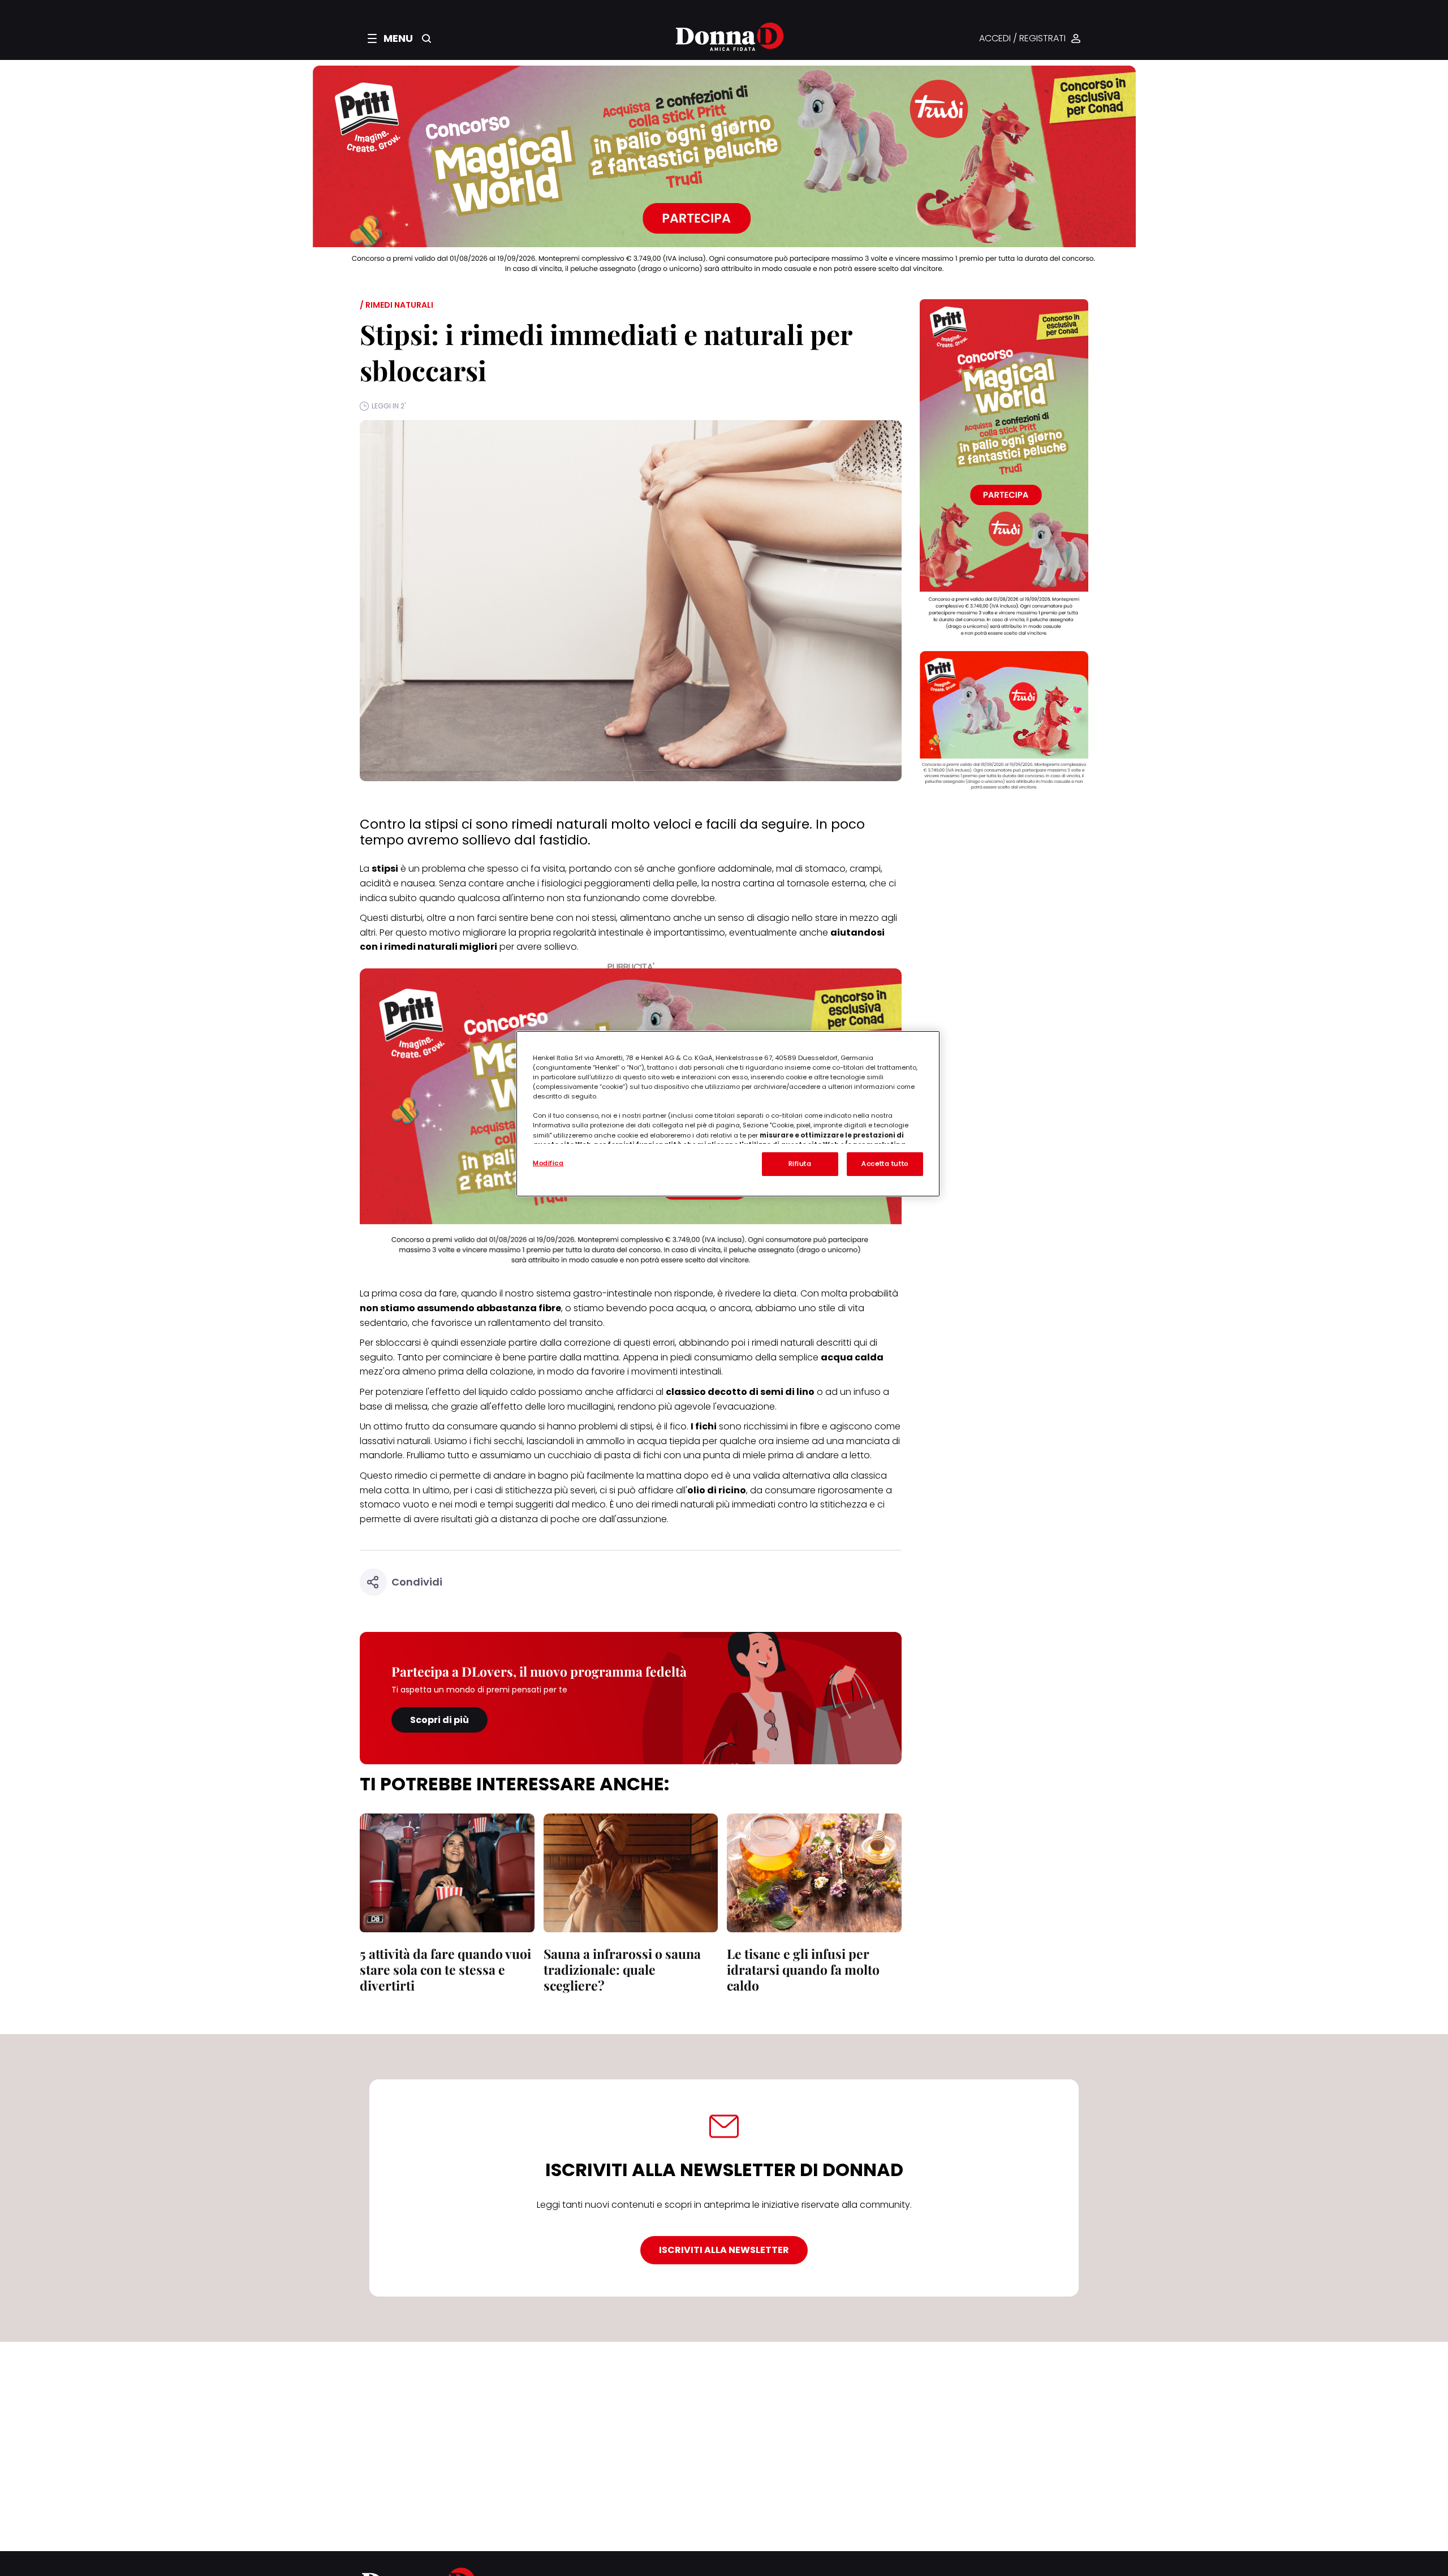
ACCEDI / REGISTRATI (1022, 39)
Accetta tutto (885, 1164)
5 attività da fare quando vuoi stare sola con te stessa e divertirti (445, 1969)
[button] (390, 38)
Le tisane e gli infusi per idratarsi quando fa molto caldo (803, 1969)
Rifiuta (800, 1164)
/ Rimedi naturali (397, 305)
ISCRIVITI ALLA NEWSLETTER (724, 2250)
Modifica (548, 1163)
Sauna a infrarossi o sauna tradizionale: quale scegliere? (622, 1969)
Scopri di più (439, 1720)
